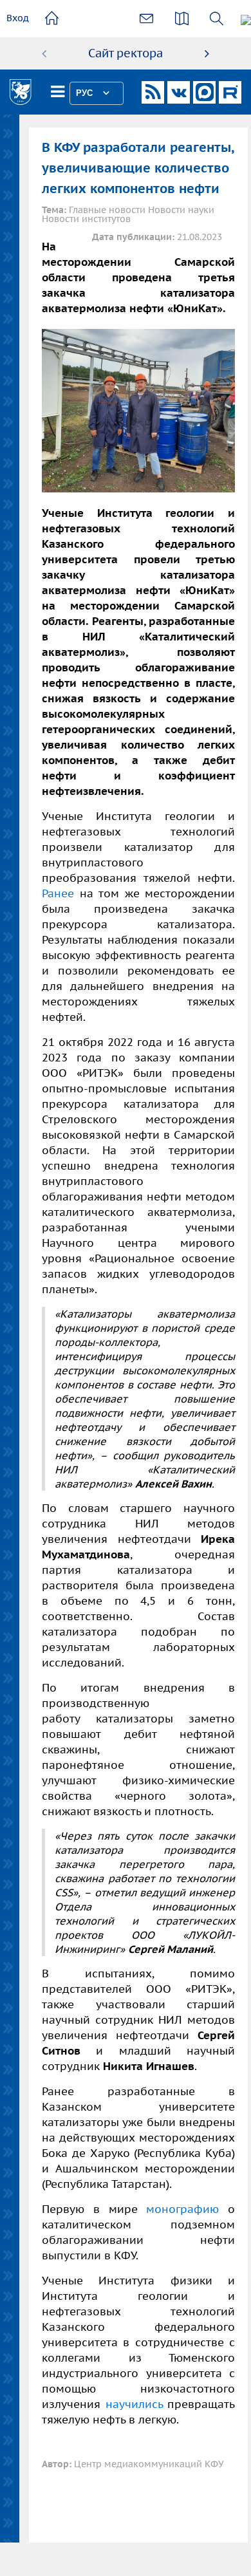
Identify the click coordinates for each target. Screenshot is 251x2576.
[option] (126, 53)
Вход (18, 18)
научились (134, 2404)
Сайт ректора (126, 53)
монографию (182, 2209)
